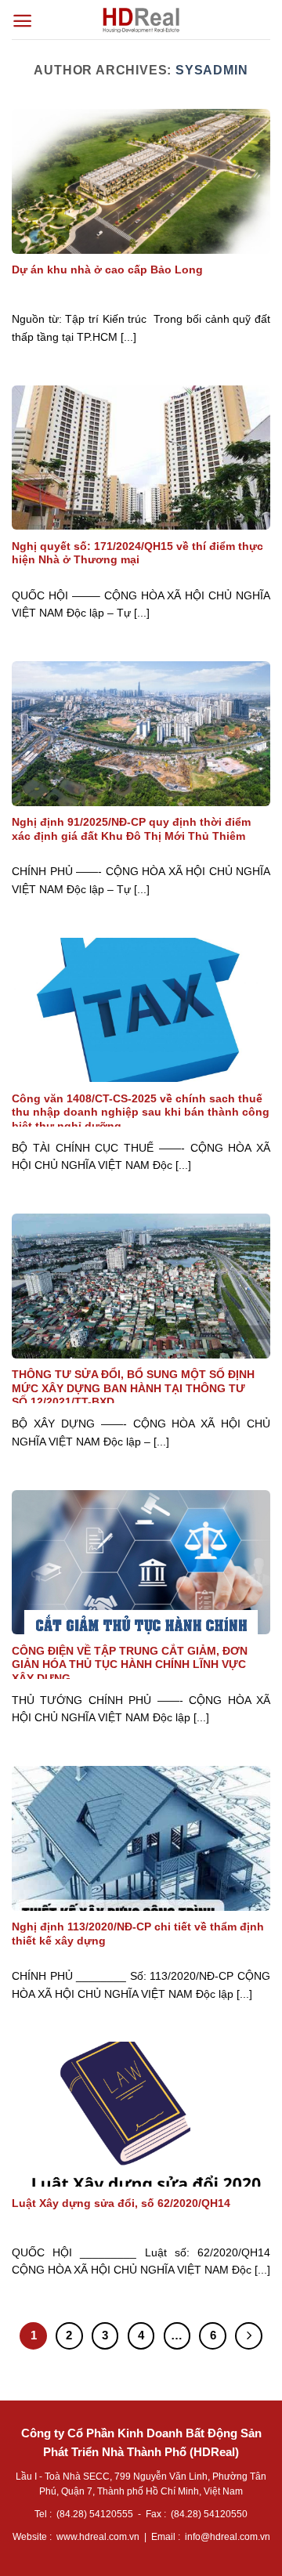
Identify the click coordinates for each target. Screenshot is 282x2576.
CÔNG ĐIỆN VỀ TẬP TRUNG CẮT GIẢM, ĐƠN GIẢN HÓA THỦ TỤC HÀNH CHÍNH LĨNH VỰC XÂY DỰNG (130, 1665)
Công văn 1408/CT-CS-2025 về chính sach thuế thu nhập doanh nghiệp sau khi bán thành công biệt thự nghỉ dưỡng (141, 1113)
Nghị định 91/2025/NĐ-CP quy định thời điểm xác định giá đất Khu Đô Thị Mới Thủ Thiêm (131, 829)
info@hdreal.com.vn (228, 2537)
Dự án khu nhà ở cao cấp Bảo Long (107, 270)
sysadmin (211, 70)
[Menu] (22, 21)
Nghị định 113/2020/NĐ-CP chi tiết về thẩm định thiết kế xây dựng (138, 1934)
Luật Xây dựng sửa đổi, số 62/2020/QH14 (121, 2203)
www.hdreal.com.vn (98, 2537)
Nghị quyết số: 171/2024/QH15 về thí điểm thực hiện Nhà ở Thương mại (137, 554)
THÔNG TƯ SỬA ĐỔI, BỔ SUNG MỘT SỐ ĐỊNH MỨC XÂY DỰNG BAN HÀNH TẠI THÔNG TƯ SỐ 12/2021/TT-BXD (133, 1388)
